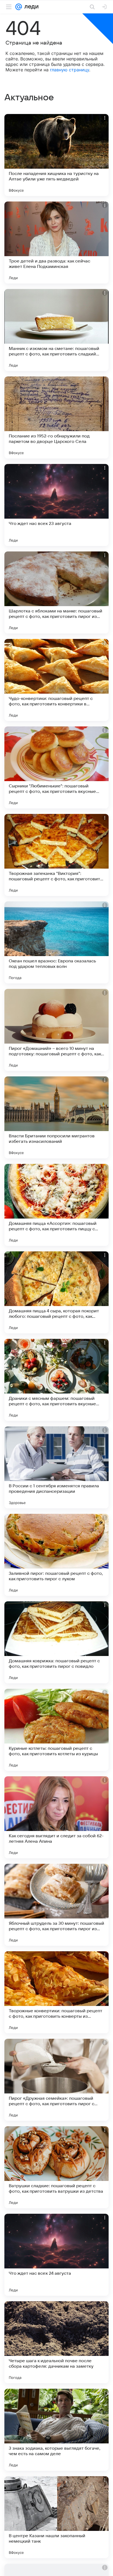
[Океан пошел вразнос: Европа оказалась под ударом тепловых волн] (56, 942)
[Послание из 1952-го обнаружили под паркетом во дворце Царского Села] (56, 417)
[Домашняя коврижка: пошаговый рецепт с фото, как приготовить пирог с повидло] (56, 1642)
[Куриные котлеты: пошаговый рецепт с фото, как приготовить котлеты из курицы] (56, 1730)
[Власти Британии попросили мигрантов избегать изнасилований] (56, 1117)
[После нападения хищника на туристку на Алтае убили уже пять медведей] (56, 155)
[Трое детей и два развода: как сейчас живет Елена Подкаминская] (56, 243)
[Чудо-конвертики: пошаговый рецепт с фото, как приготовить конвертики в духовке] (56, 680)
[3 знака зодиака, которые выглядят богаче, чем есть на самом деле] (56, 2430)
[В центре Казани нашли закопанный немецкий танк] (56, 2517)
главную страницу (70, 70)
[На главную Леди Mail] (30, 7)
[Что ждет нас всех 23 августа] (56, 505)
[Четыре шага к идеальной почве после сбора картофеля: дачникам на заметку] (56, 2342)
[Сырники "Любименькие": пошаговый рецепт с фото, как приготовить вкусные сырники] (56, 767)
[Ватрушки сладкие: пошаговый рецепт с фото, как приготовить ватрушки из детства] (56, 2167)
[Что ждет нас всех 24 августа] (56, 2255)
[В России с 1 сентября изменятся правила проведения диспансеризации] (56, 1467)
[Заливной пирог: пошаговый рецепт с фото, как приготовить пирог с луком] (56, 1555)
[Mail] (19, 7)
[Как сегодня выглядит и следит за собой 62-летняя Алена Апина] (56, 1817)
